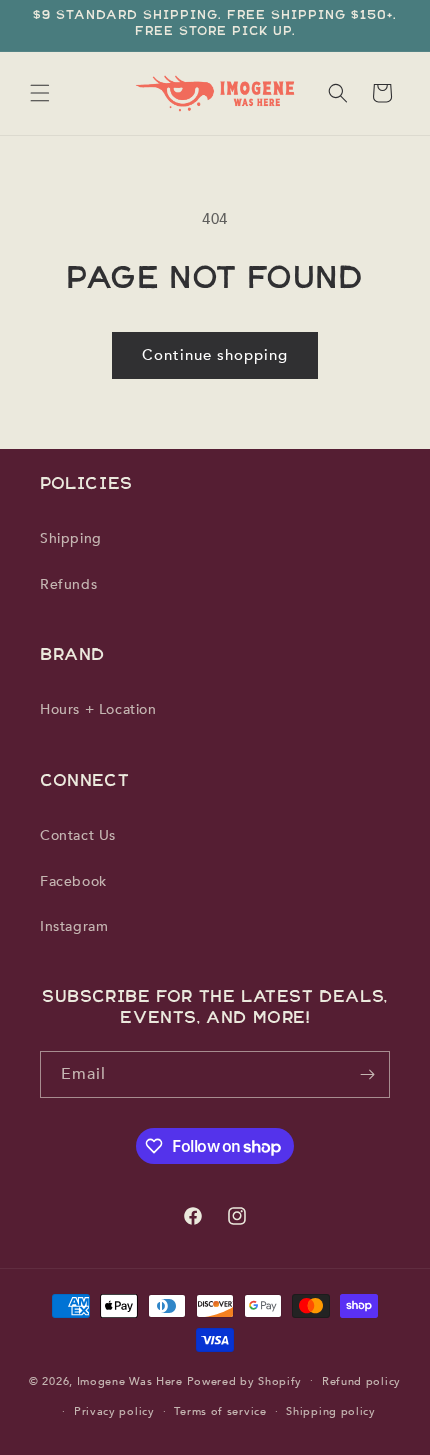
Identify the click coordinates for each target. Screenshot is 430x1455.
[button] (40, 93)
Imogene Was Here (130, 1380)
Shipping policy (331, 1411)
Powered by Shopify (245, 1380)
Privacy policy (114, 1411)
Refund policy (361, 1381)
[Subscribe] (367, 1074)
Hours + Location (98, 709)
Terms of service (220, 1411)
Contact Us (78, 835)
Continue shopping (215, 355)
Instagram (74, 926)
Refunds (68, 584)
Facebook (73, 881)
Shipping (71, 538)
